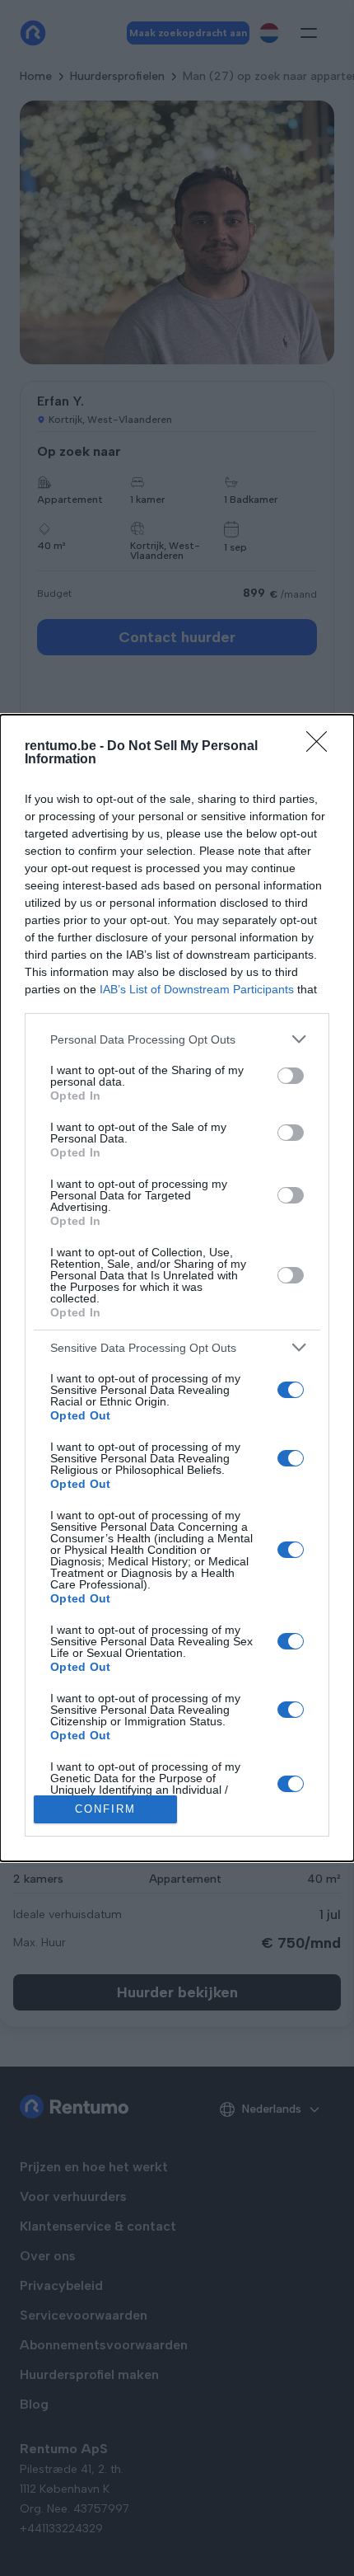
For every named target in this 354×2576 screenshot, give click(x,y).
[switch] (291, 1076)
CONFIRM (105, 1809)
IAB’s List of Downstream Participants (197, 989)
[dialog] (177, 1288)
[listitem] (177, 1039)
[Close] (322, 747)
